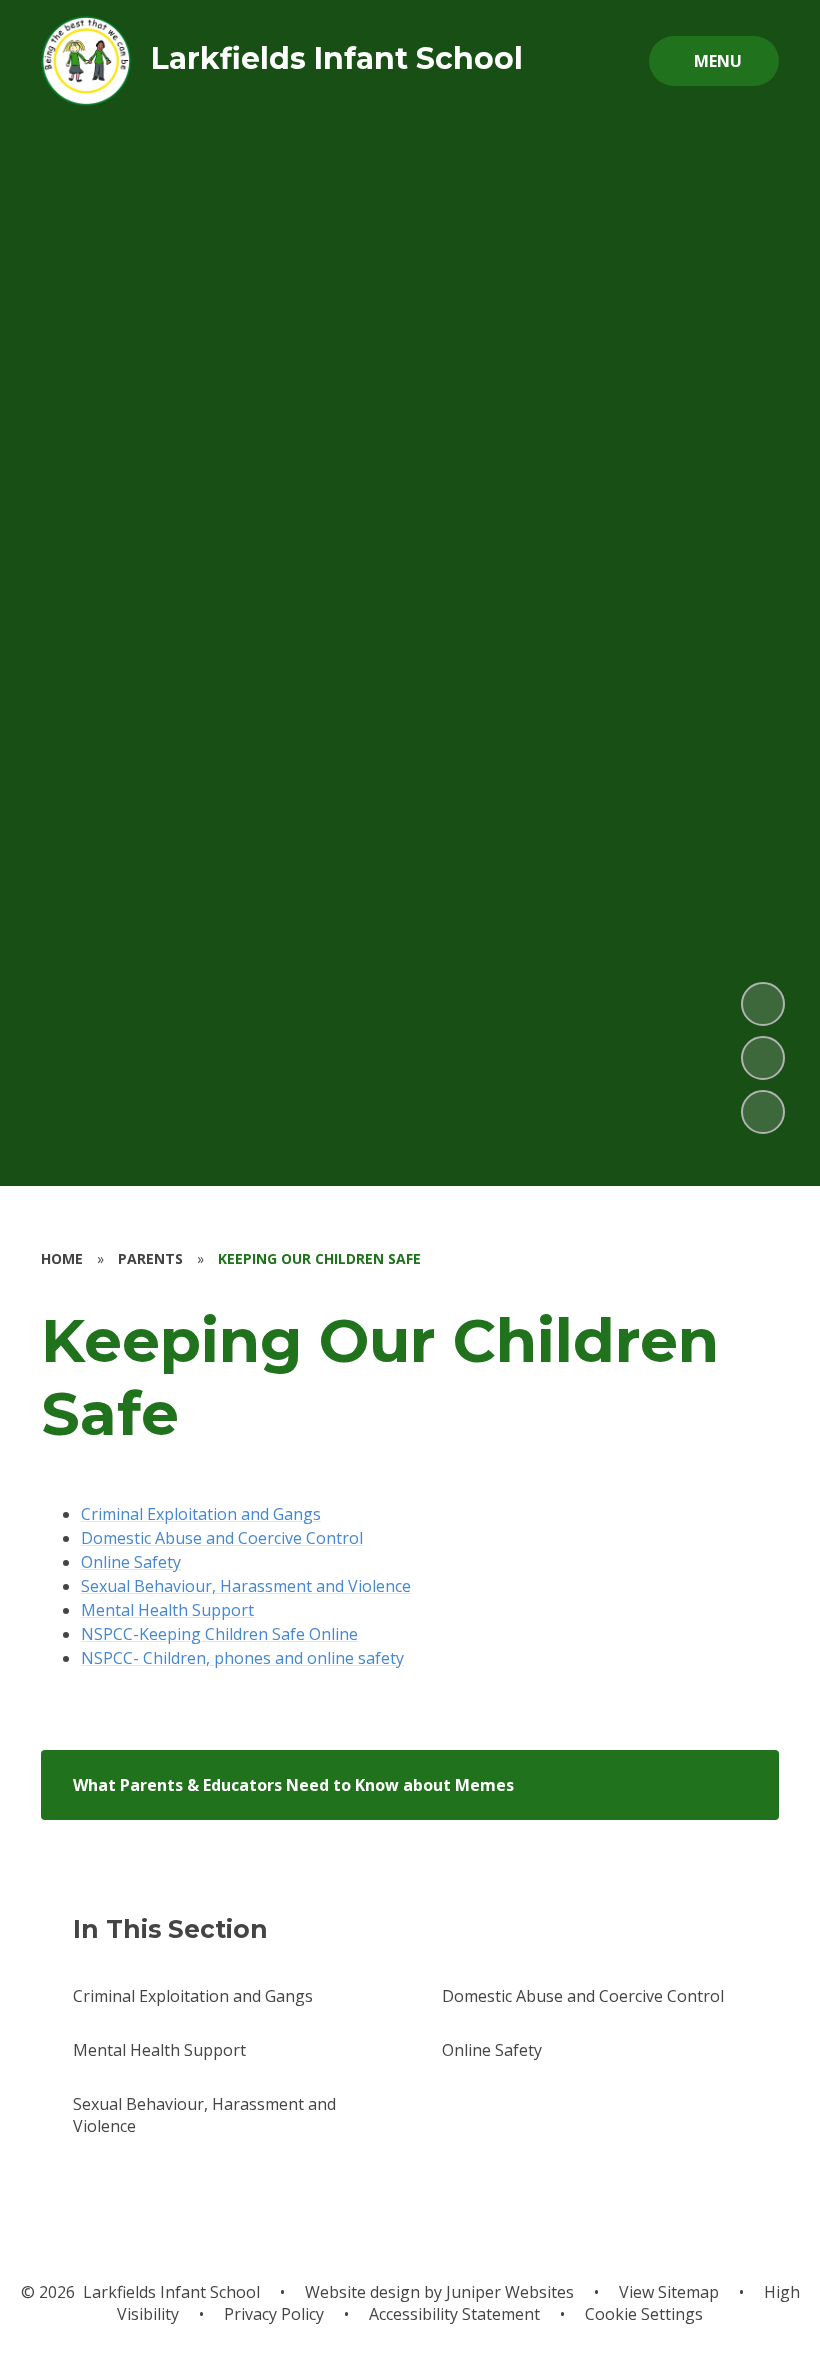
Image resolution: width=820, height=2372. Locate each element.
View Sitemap (669, 2292)
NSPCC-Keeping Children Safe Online (219, 1634)
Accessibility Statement (454, 2314)
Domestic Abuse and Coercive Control (222, 1538)
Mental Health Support (167, 1610)
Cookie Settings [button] (644, 2314)
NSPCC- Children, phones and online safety (242, 1658)
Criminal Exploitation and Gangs (201, 1514)
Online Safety (131, 1562)
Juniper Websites (508, 2292)
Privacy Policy (274, 2314)
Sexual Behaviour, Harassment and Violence (246, 1586)
